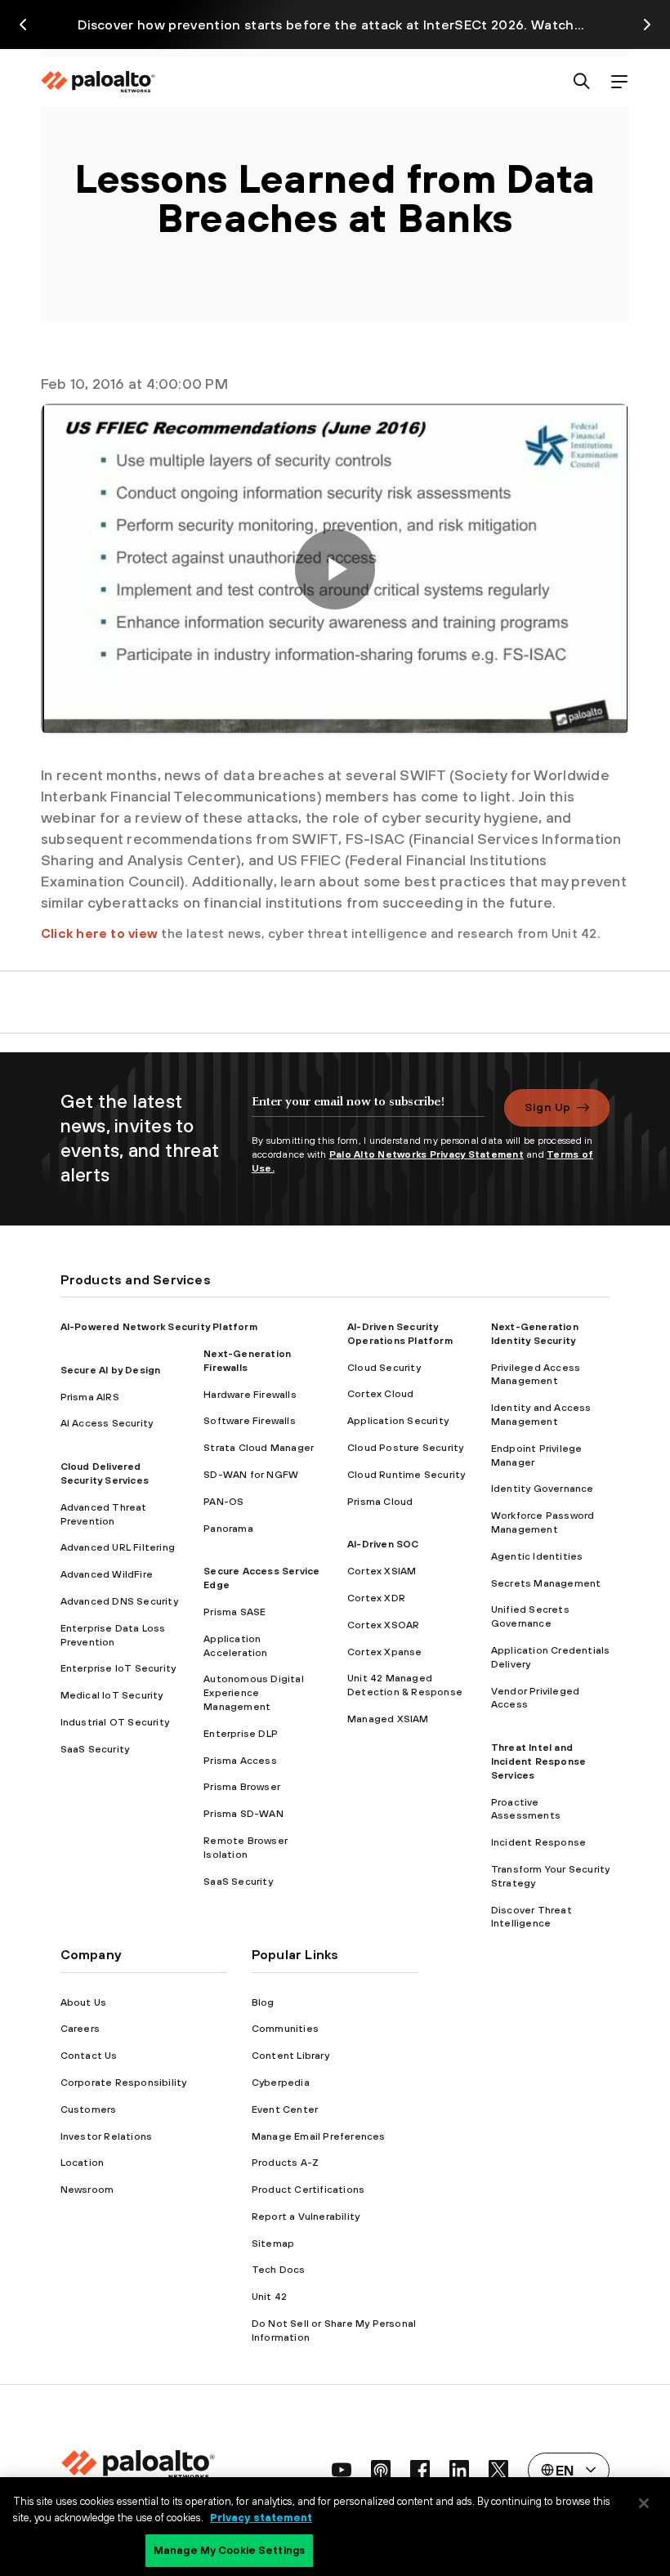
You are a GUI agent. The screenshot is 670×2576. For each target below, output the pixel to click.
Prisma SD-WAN (243, 1814)
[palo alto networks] (98, 82)
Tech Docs (279, 2270)
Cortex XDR (376, 1598)
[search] (582, 82)
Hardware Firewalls (250, 1395)
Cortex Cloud (380, 1394)
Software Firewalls (250, 1421)
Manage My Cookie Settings (229, 2550)
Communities (285, 2029)
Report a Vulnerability (306, 2217)
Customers (89, 2109)
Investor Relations (107, 2136)
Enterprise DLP (241, 1734)
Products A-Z (285, 2163)
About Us (84, 2002)
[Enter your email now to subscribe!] (368, 1109)
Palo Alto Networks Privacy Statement (427, 1154)
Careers (80, 2029)
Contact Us (89, 2056)
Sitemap (273, 2243)
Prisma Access (240, 1761)
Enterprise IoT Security (118, 1668)
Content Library (290, 2056)
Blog (263, 2002)
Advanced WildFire (107, 1574)
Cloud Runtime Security (406, 1475)
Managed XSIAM (388, 1719)
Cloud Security (384, 1368)
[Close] (644, 2503)
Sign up (547, 1107)
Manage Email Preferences (319, 2136)
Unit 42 (269, 2297)
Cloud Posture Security (405, 1448)
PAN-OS (223, 1502)
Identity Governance (543, 1489)
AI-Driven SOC (383, 1544)
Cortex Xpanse (385, 1652)
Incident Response (538, 1842)
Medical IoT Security (112, 1695)
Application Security (398, 1421)
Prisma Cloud (380, 1502)
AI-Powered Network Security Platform (159, 1327)
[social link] (342, 2470)
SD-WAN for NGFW (251, 1475)
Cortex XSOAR (383, 1625)
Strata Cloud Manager (259, 1448)
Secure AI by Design (111, 1370)
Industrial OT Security (115, 1722)
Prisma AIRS (90, 1397)
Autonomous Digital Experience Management (254, 1693)
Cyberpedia (281, 2083)
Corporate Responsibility (124, 2083)
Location (83, 2163)
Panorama (228, 1529)
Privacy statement (261, 2518)
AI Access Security (107, 1423)
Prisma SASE (234, 1612)
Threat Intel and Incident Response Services (538, 1761)
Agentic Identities (537, 1556)
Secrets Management (546, 1583)
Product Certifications (308, 2190)
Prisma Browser (242, 1787)
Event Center (285, 2109)
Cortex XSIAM (382, 1571)
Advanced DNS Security (119, 1601)
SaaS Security (95, 1749)
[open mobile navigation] (619, 82)
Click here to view (99, 933)
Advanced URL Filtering (118, 1547)
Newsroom (87, 2190)
